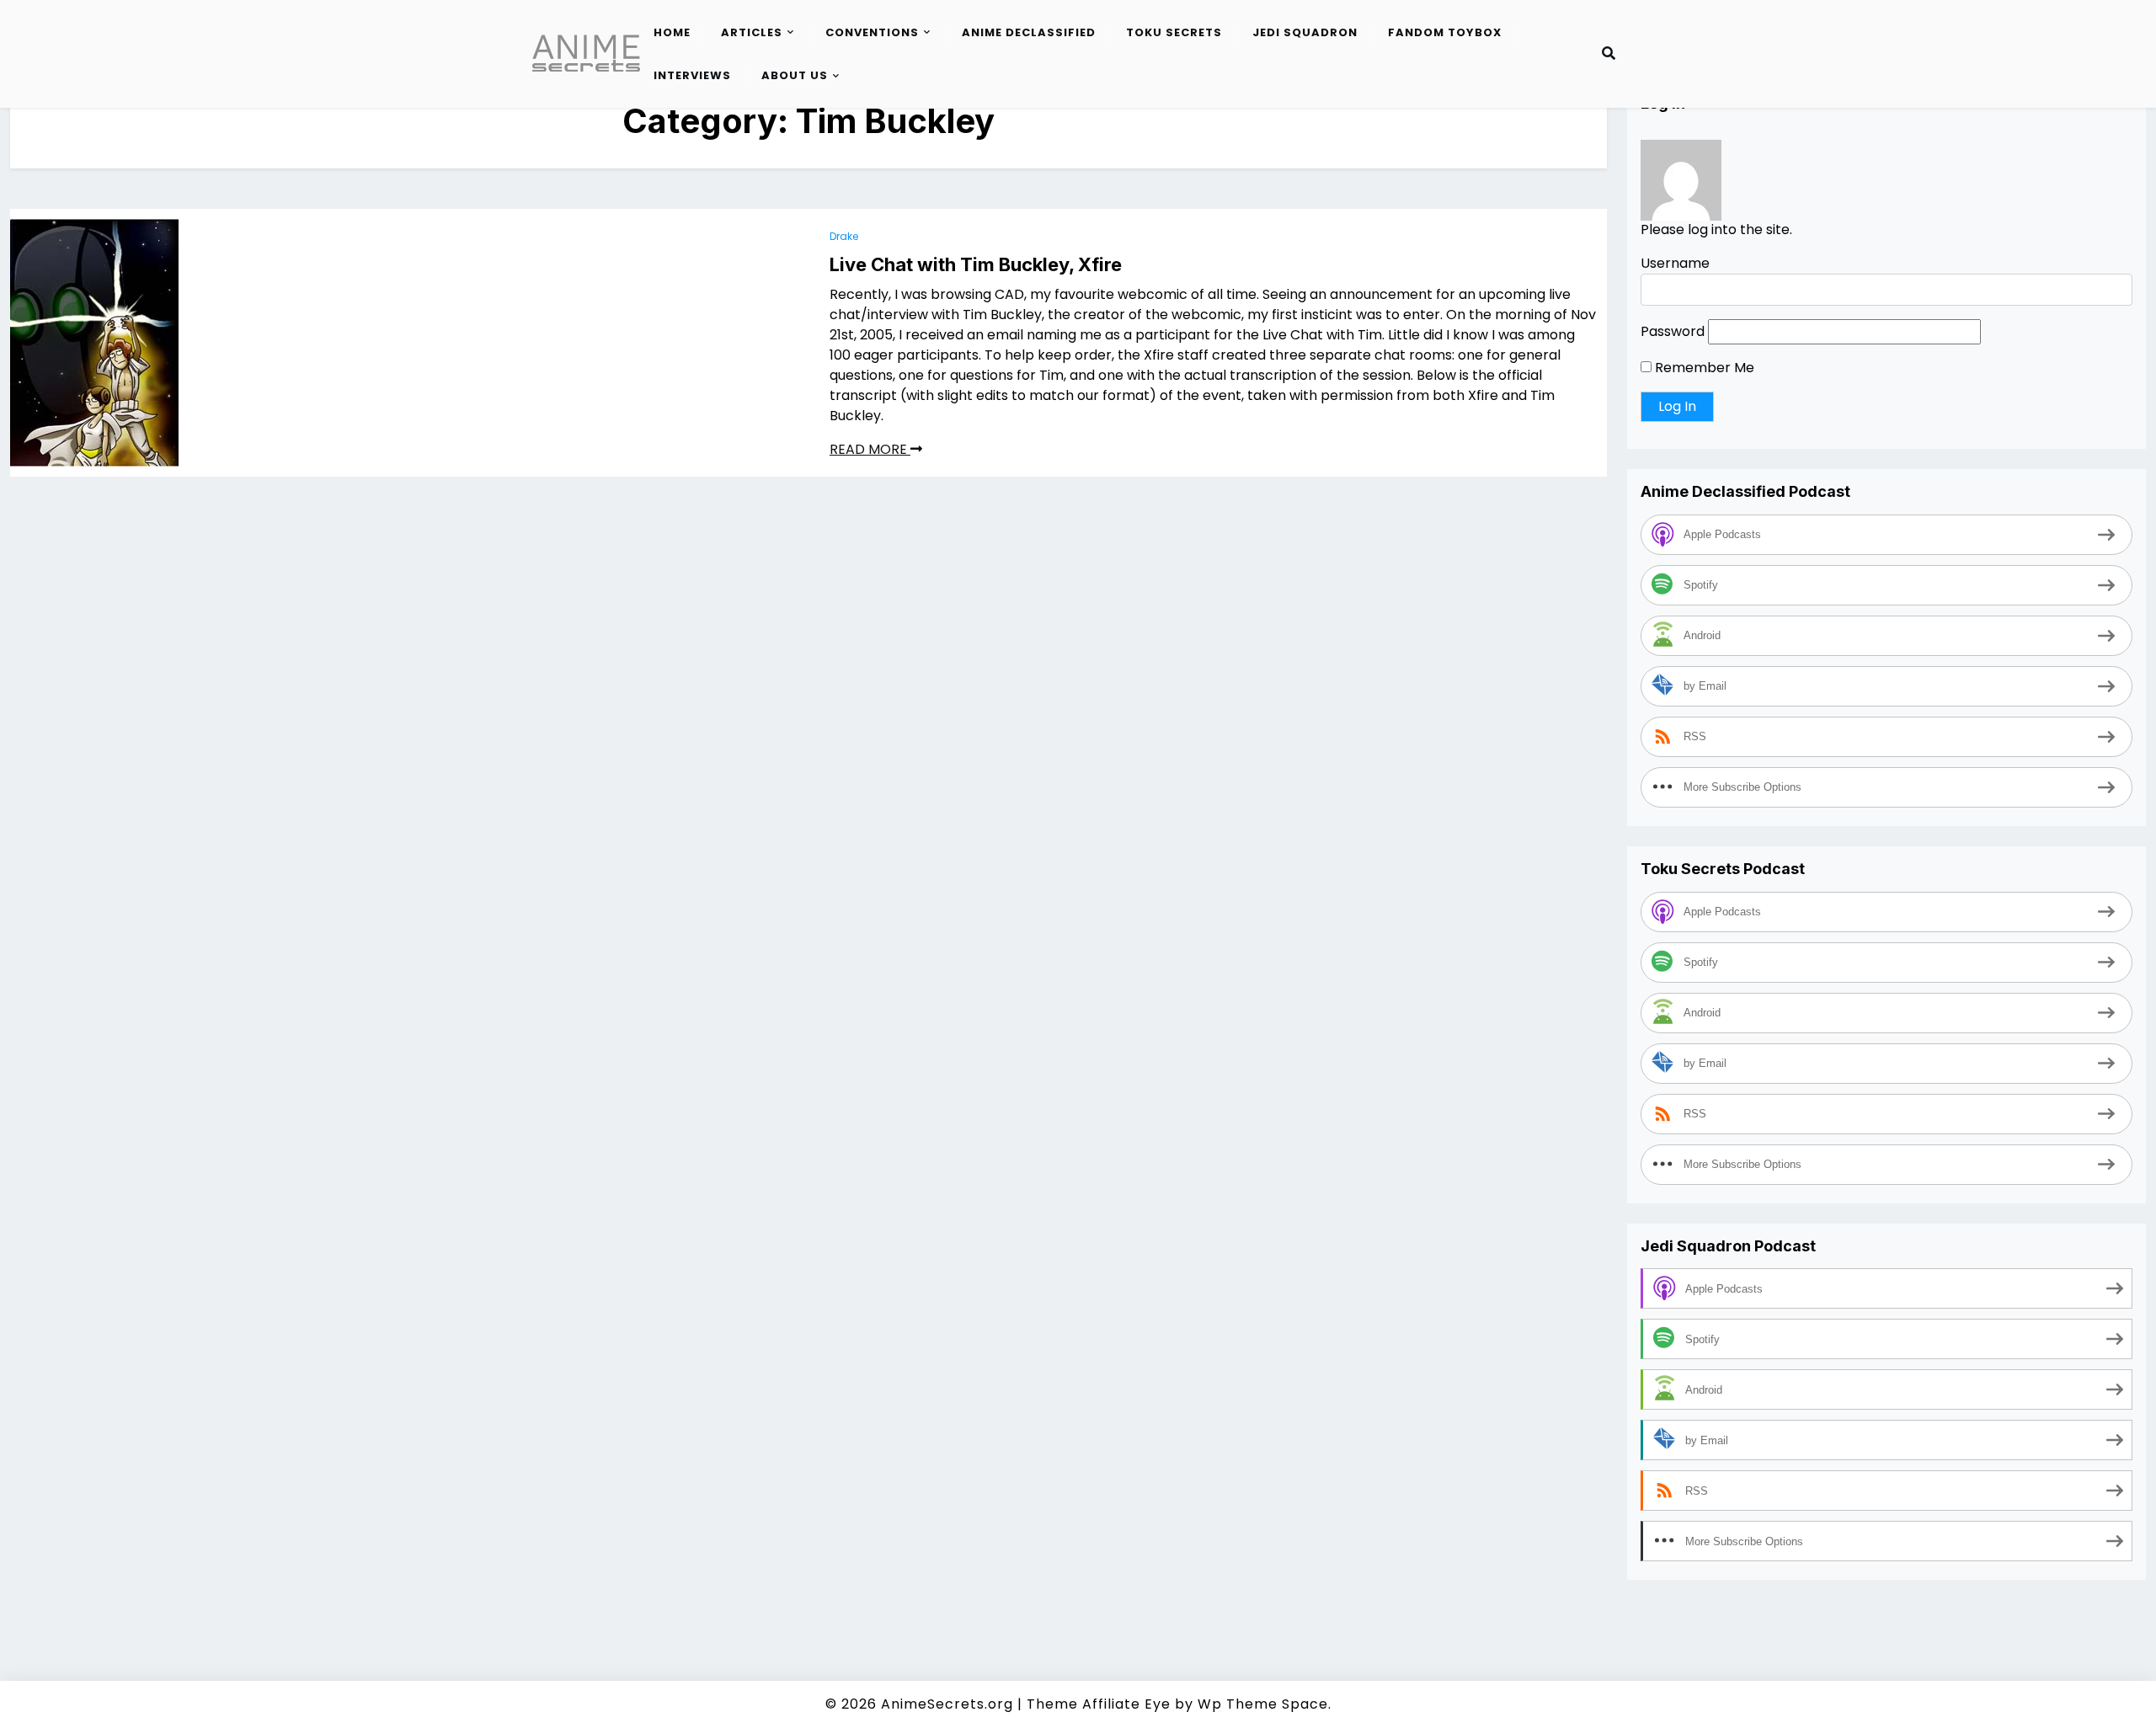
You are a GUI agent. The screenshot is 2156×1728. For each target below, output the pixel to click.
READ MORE (870, 449)
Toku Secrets (1174, 32)
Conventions (872, 32)
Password (1673, 332)
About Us (795, 75)
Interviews (692, 75)
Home (672, 32)
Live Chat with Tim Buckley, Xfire (976, 264)
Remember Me (1703, 368)
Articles (752, 32)
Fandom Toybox (1445, 32)
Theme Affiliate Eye (1099, 1704)
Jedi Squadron (1305, 32)
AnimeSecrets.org (947, 1704)
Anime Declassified (1029, 32)
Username (1675, 264)
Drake (844, 236)
